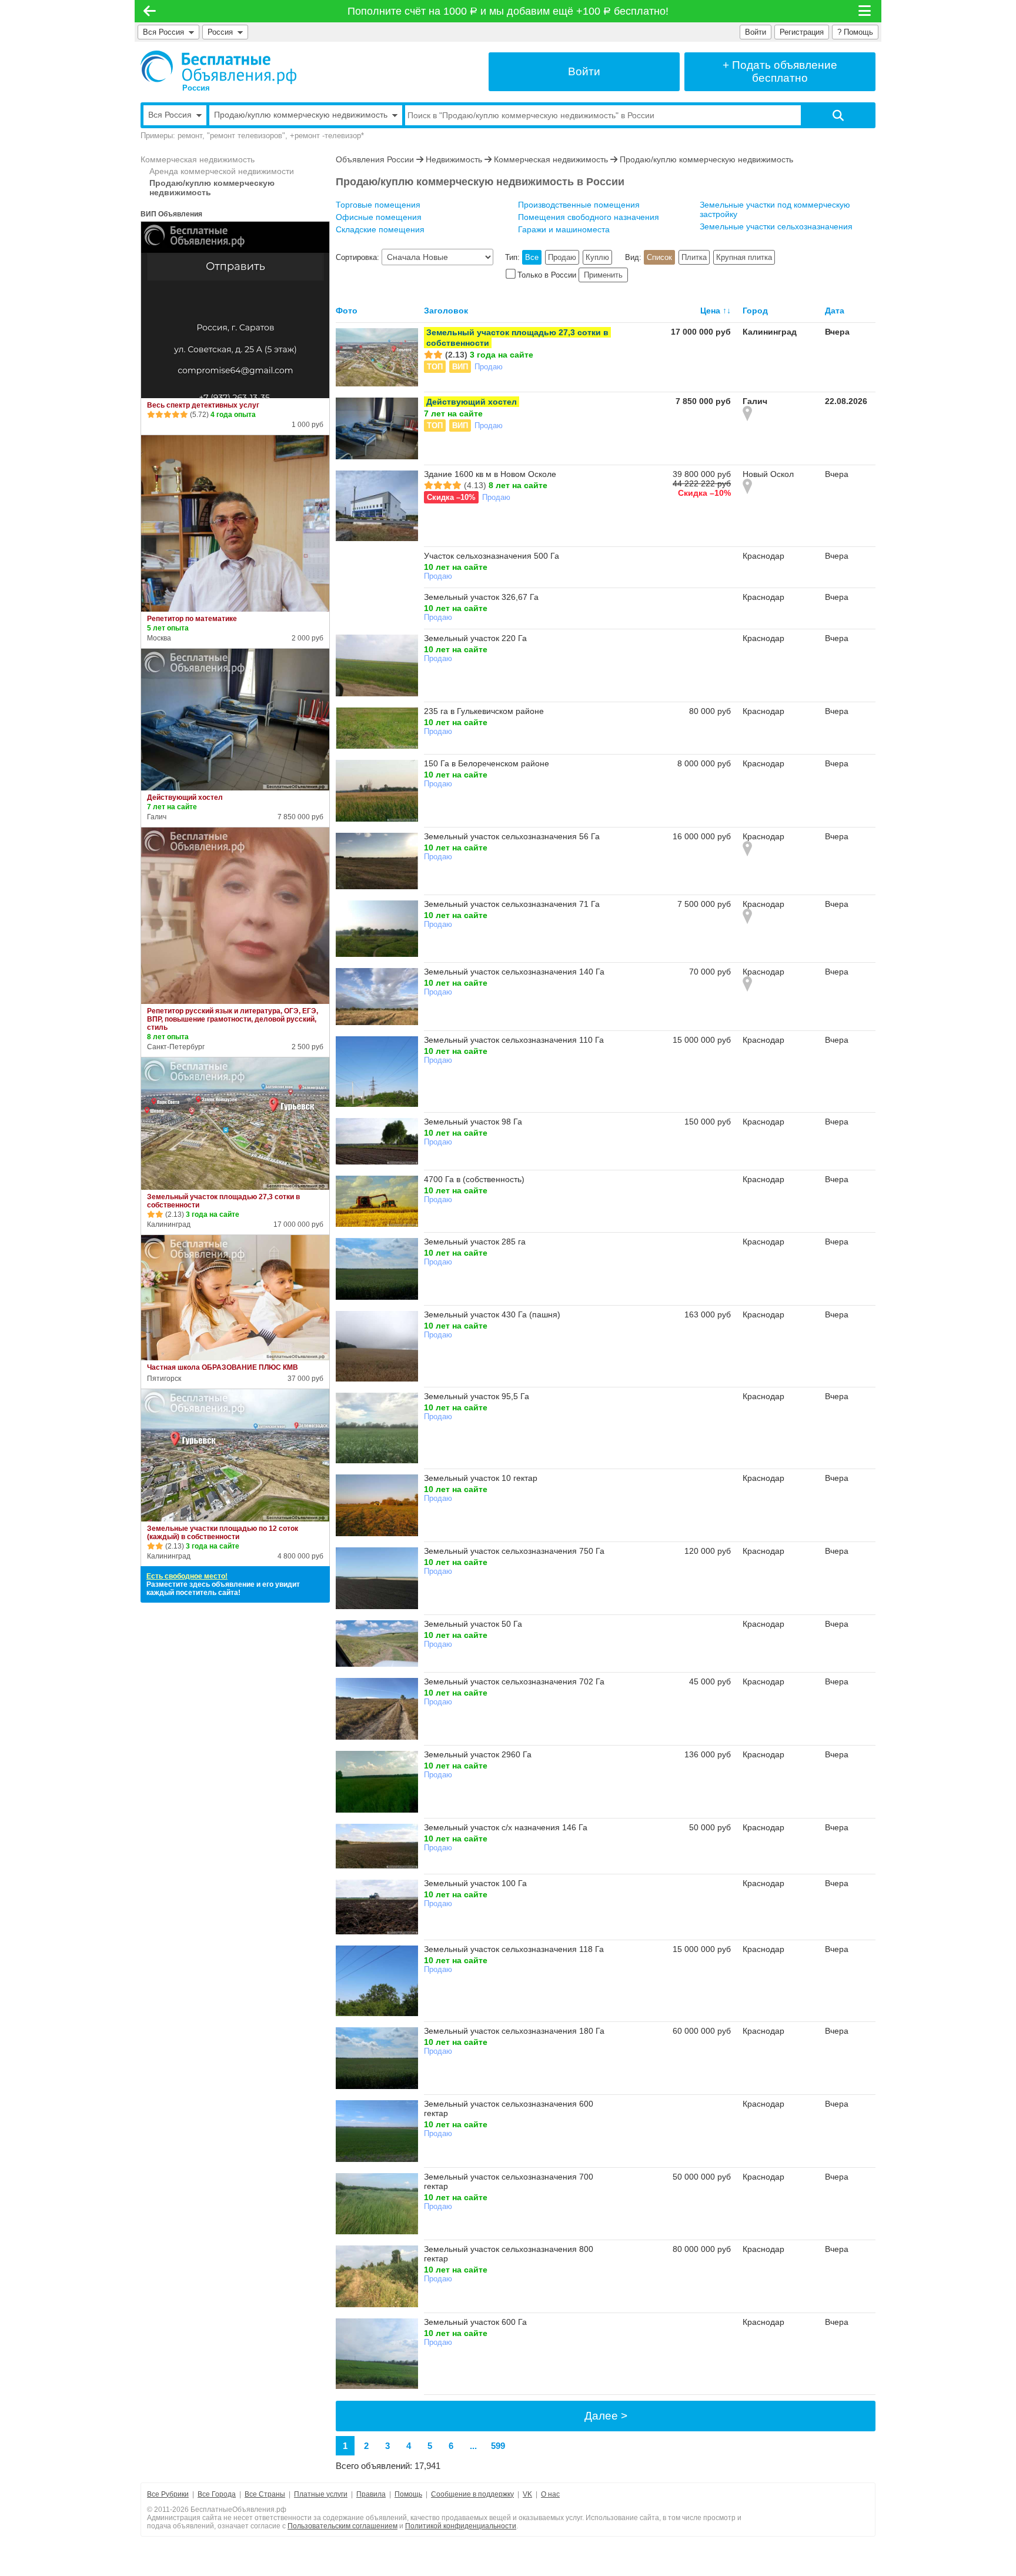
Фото (347, 311)
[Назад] (150, 11)
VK (527, 2494)
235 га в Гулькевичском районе (484, 711)
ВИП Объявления (171, 214)
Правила (371, 2494)
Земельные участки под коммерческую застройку (775, 209)
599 (498, 2446)
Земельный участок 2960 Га (478, 1754)
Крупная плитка (744, 257)
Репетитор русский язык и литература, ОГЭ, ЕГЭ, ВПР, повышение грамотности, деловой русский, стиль (233, 1019)
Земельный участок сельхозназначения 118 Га (514, 1949)
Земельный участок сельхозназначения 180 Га (514, 2031)
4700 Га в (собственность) (474, 1179)
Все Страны (265, 2494)
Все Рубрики (168, 2494)
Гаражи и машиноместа (564, 229)
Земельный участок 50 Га (473, 1624)
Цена (710, 311)
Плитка (694, 257)
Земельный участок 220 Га (475, 638)
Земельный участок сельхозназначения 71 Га (512, 904)
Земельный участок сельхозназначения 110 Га (514, 1040)
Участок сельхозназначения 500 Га (492, 556)
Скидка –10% (451, 497)
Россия (223, 32)
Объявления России (375, 159)
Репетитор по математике (192, 619)
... (473, 2446)
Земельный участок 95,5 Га (477, 1396)
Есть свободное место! (187, 1576)
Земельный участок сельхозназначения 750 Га (514, 1551)
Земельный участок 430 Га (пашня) (492, 1314)
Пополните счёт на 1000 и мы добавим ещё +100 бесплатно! (508, 11)
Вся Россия (163, 32)
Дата (835, 311)
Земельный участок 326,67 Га (481, 597)
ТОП (435, 367)
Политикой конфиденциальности (461, 2526)
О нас (550, 2494)
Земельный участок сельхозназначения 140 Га (514, 972)
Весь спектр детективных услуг (203, 405)
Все (532, 257)
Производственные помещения (579, 205)
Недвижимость (454, 159)
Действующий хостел (185, 798)
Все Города (217, 2494)
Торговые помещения (378, 205)
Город (755, 311)
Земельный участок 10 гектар (481, 1478)
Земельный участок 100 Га (475, 1883)
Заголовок (446, 311)
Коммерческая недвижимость (198, 159)
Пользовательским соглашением (342, 2526)
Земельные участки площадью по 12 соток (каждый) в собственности (223, 1533)
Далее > (606, 2416)
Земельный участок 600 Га (475, 2322)
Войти (756, 32)
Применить (603, 275)
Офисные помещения (379, 217)
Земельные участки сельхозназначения (776, 226)
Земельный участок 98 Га (473, 1122)
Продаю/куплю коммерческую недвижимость (212, 188)
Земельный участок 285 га (475, 1242)
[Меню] (865, 11)
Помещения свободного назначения (589, 217)
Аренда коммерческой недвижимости (222, 171)
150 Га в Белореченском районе (487, 763)
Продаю (562, 257)
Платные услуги (321, 2494)
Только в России (547, 275)
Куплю (597, 257)
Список (659, 257)
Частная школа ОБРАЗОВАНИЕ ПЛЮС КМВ (223, 1367)
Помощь (408, 2494)
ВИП (460, 367)
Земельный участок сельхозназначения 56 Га (512, 836)
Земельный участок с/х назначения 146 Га (506, 1827)
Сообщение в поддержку (472, 2494)
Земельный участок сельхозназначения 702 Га (514, 1681)
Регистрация (802, 32)
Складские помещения (380, 229)
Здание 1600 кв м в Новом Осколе (490, 474)
